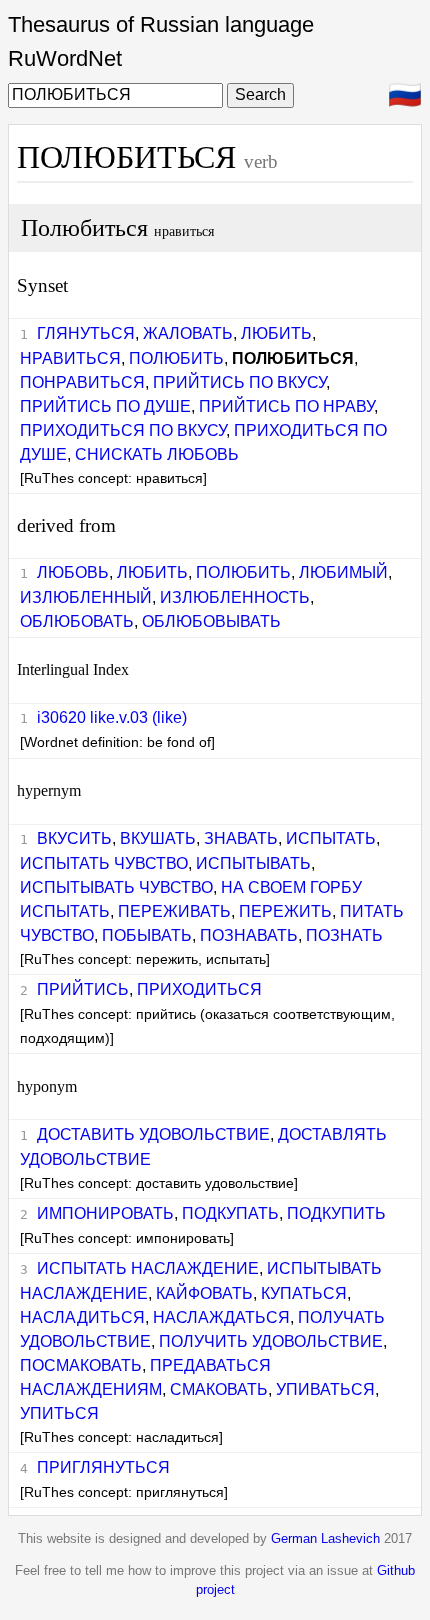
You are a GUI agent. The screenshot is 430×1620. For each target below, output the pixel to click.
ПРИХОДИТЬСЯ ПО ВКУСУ (123, 430)
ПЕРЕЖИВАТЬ (174, 911)
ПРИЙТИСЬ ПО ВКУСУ (239, 382)
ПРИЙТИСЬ (83, 989)
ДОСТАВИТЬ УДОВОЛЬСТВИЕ (153, 1134)
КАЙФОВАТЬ (204, 1293)
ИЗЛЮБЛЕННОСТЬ (235, 597)
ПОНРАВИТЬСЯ (82, 382)
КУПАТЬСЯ (304, 1293)
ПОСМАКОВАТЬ (81, 1365)
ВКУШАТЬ (158, 838)
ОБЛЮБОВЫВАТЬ (211, 621)
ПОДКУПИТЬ (336, 1213)
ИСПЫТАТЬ (331, 838)
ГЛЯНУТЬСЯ (86, 333)
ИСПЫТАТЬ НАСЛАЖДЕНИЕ (148, 1268)
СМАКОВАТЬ (219, 1389)
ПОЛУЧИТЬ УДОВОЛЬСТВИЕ (271, 1341)
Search (260, 94)
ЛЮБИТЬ (276, 333)
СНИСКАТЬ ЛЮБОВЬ (157, 454)
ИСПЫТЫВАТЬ (253, 863)
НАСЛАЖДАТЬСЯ (221, 1317)
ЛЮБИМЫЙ (343, 572)
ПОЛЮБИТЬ (176, 358)
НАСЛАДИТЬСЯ (82, 1317)
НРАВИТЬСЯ (70, 358)
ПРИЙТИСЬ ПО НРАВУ (286, 406)
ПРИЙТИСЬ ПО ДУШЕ (105, 406)
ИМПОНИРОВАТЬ (105, 1213)
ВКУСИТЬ (74, 838)
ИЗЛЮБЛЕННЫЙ (86, 597)
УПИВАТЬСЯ (325, 1389)
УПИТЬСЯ (59, 1413)
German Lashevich (325, 1538)
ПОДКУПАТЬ (230, 1213)
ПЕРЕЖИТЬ (285, 911)
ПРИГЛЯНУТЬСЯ (103, 1467)
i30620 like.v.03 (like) (112, 717)
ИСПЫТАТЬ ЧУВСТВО (104, 863)
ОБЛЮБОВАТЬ (77, 621)
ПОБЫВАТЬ (147, 935)
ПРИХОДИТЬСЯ (199, 989)
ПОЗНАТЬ (344, 935)
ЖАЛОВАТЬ (188, 333)
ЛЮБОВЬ (73, 572)
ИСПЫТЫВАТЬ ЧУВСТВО (116, 887)
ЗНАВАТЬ (241, 838)
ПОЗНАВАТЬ (249, 935)
